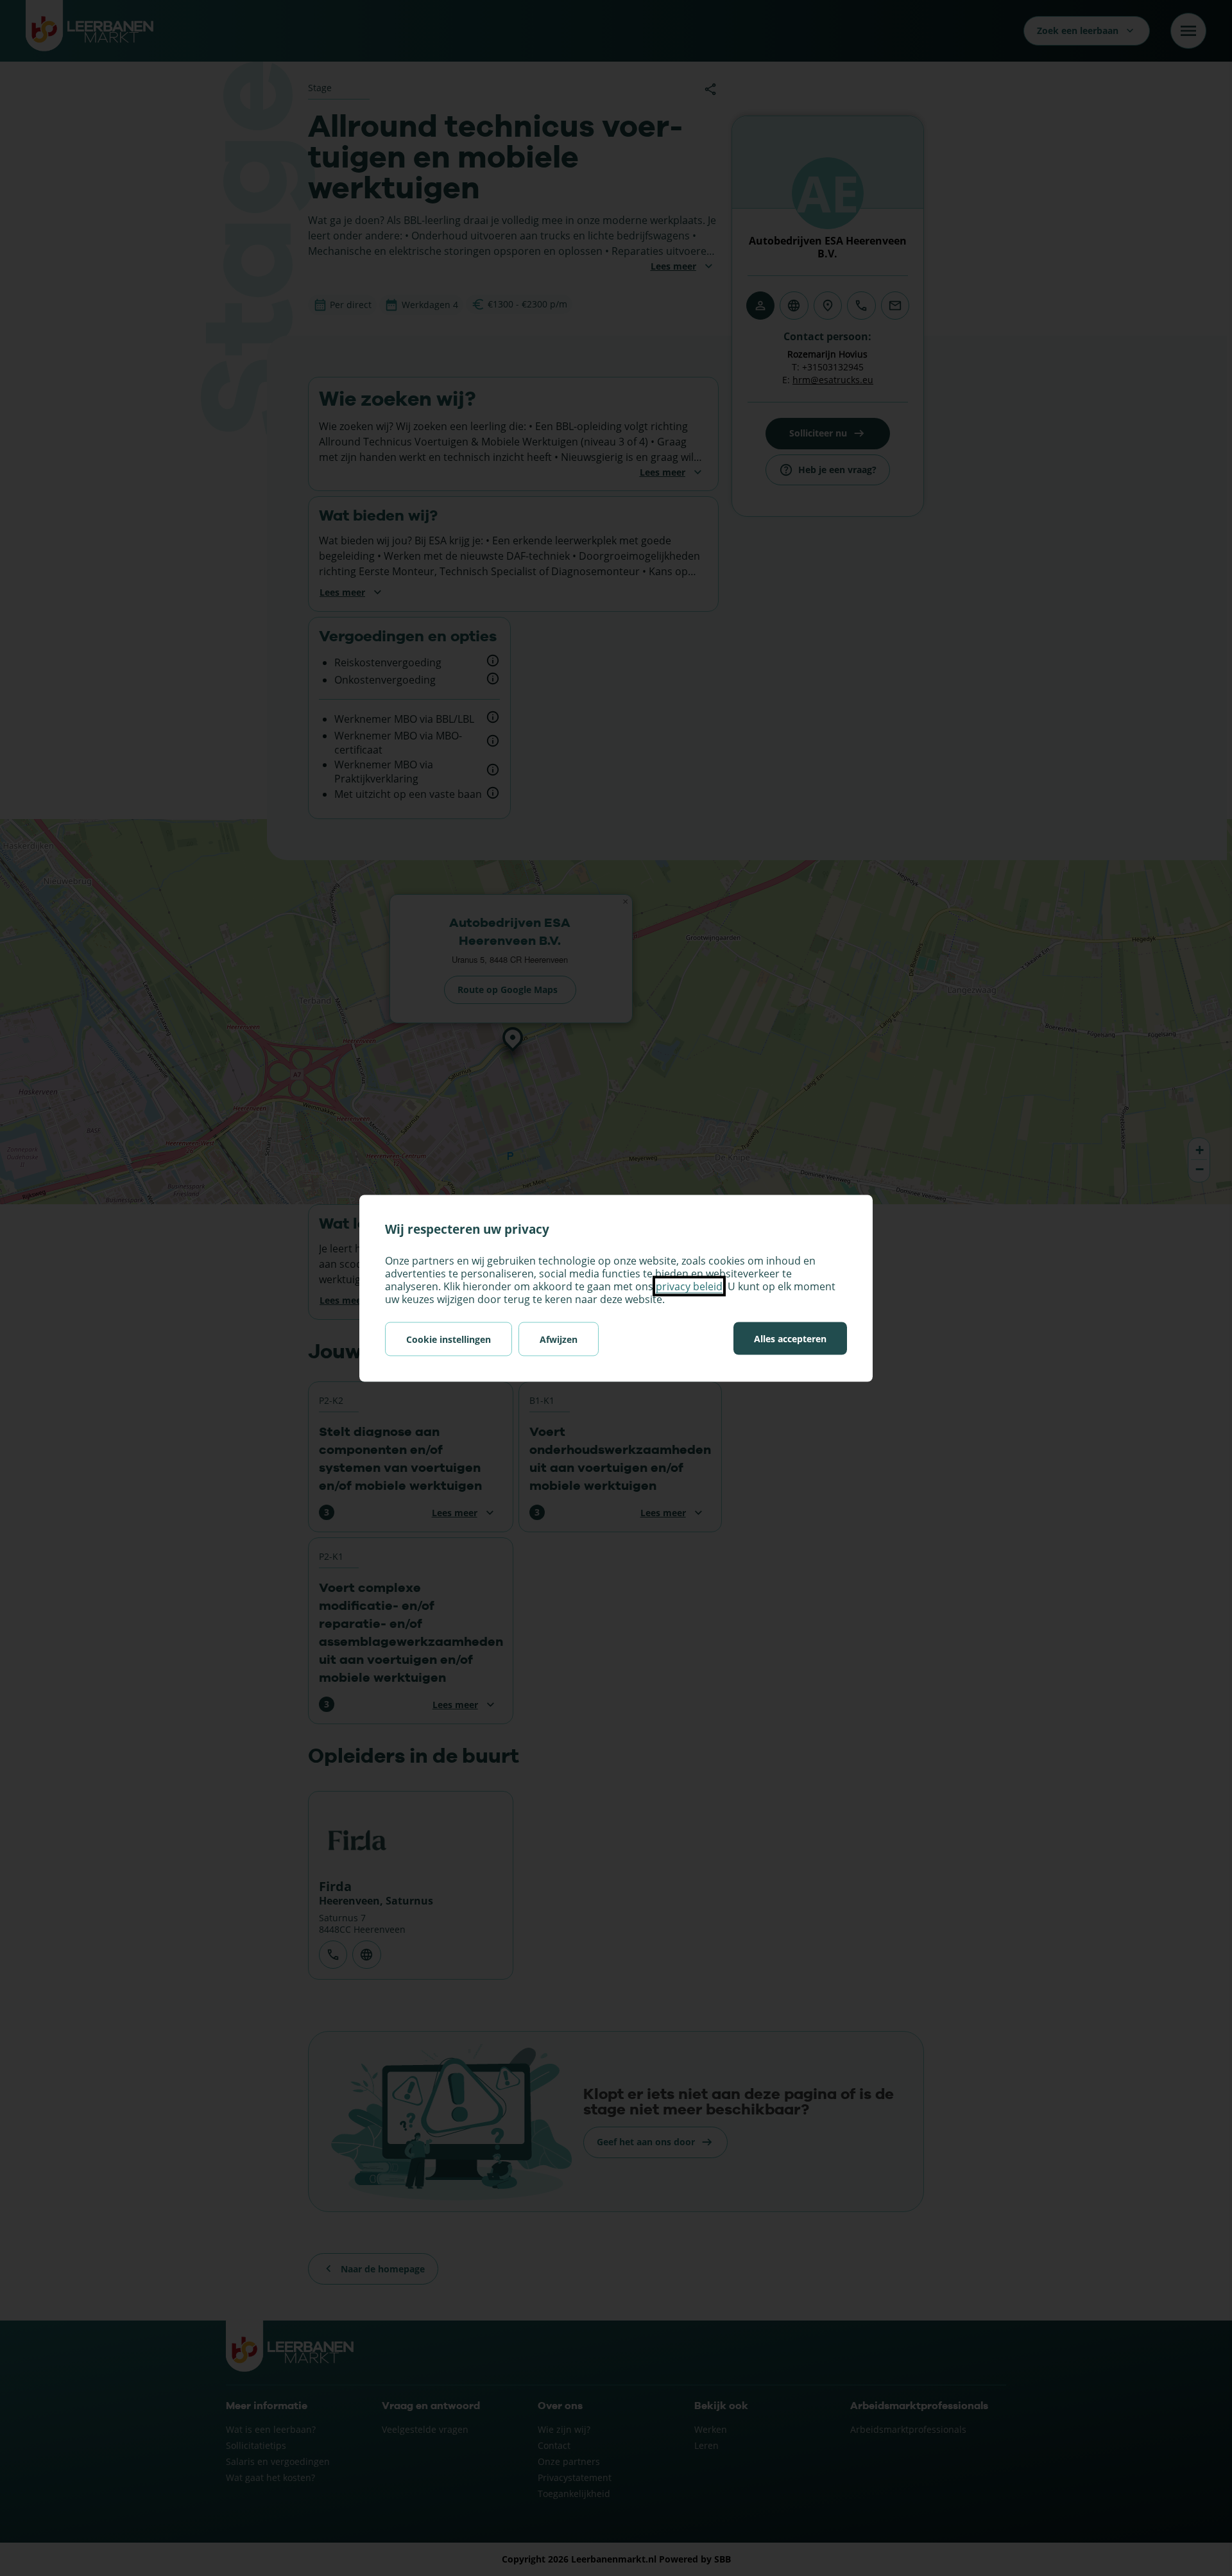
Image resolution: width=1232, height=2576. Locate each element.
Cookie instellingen (449, 1339)
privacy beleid (689, 1286)
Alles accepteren (790, 1338)
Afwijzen (559, 1339)
